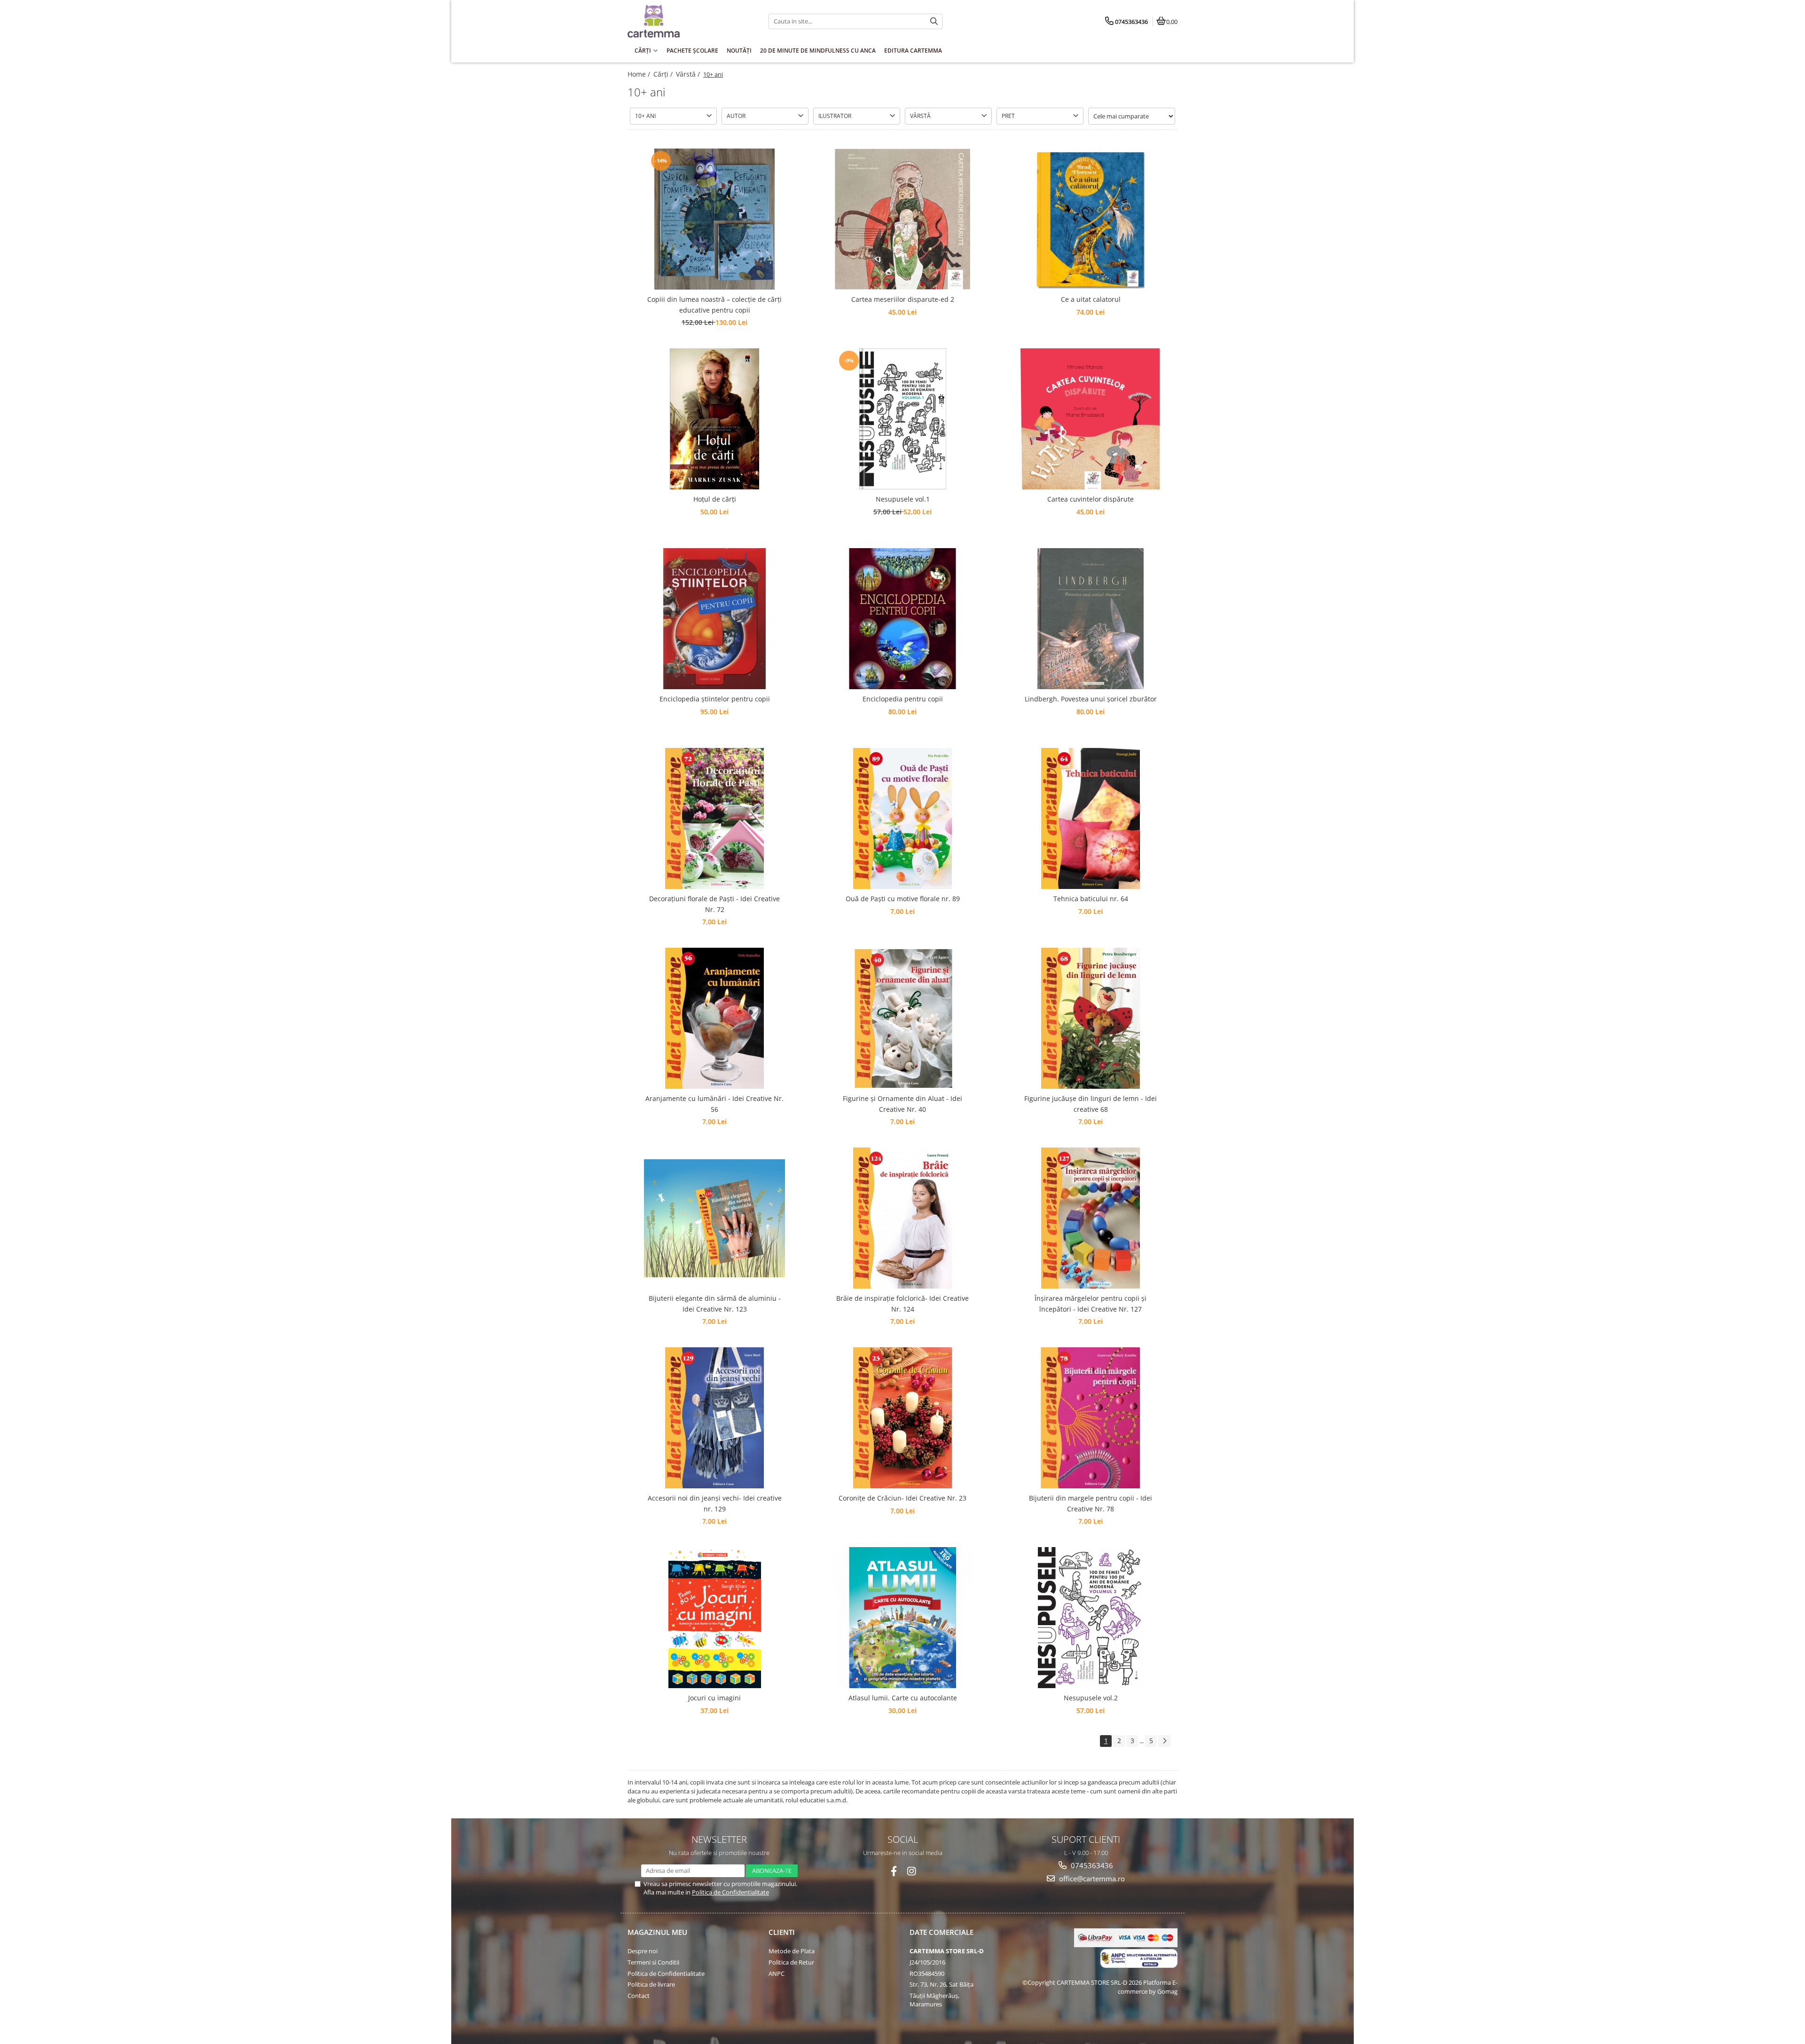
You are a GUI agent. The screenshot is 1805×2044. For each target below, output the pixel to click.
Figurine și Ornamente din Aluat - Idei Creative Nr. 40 (902, 1104)
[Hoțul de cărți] (714, 419)
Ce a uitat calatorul (1091, 299)
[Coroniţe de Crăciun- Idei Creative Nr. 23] (902, 1418)
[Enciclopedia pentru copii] (902, 619)
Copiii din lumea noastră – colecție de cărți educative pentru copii (714, 304)
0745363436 (1091, 1865)
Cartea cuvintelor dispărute (1091, 499)
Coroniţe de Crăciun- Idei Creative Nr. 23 (902, 1498)
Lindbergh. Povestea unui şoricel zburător (1091, 699)
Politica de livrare (651, 1984)
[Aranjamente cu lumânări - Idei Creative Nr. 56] (714, 1018)
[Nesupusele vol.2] (1091, 1618)
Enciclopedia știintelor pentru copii (715, 699)
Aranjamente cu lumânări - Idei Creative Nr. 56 (714, 1104)
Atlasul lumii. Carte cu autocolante (903, 1698)
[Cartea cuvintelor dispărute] (1091, 419)
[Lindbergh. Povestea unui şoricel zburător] (1091, 619)
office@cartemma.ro (1091, 1879)
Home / (640, 74)
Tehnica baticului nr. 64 (1091, 899)
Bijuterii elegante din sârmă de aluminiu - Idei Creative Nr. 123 (715, 1303)
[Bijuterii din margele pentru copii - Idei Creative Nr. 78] (1091, 1418)
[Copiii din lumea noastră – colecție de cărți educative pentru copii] (714, 219)
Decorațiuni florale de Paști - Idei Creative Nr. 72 (714, 904)
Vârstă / (689, 74)
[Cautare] (934, 21)
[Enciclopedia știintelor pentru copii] (714, 619)
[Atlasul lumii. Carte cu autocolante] (902, 1618)
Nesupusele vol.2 (1091, 1698)
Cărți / (664, 74)
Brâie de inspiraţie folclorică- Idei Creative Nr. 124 (902, 1303)
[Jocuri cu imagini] (714, 1618)
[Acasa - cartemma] (686, 21)
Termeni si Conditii (653, 1962)
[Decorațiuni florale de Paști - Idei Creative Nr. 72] (714, 818)
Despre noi (643, 1951)
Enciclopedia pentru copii (903, 699)
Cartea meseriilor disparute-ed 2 (903, 299)
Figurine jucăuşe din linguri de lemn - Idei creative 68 (1091, 1104)
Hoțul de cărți (715, 499)
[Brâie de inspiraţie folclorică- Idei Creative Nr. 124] (902, 1218)
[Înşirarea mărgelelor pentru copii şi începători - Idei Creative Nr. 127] (1091, 1218)
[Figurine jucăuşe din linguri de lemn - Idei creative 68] (1091, 1018)
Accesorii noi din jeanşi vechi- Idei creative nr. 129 (715, 1503)
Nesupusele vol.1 (903, 499)
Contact (639, 1996)
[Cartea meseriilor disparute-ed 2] (902, 219)
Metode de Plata (792, 1951)
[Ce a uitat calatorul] (1091, 219)
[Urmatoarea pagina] (1164, 1741)
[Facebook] (894, 1871)
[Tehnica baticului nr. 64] (1091, 818)
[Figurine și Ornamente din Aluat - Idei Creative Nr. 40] (902, 1018)
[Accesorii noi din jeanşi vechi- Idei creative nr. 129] (714, 1418)
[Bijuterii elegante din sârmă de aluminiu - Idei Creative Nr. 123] (714, 1218)
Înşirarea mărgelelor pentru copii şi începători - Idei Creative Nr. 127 (1091, 1303)
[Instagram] (912, 1871)
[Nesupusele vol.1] (902, 419)
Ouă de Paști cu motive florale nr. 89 (903, 899)
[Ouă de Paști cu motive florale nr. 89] (902, 818)
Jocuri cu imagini (714, 1698)
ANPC (777, 1973)
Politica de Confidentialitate (730, 1892)
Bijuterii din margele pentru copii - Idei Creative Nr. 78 (1091, 1503)
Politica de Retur (791, 1962)
